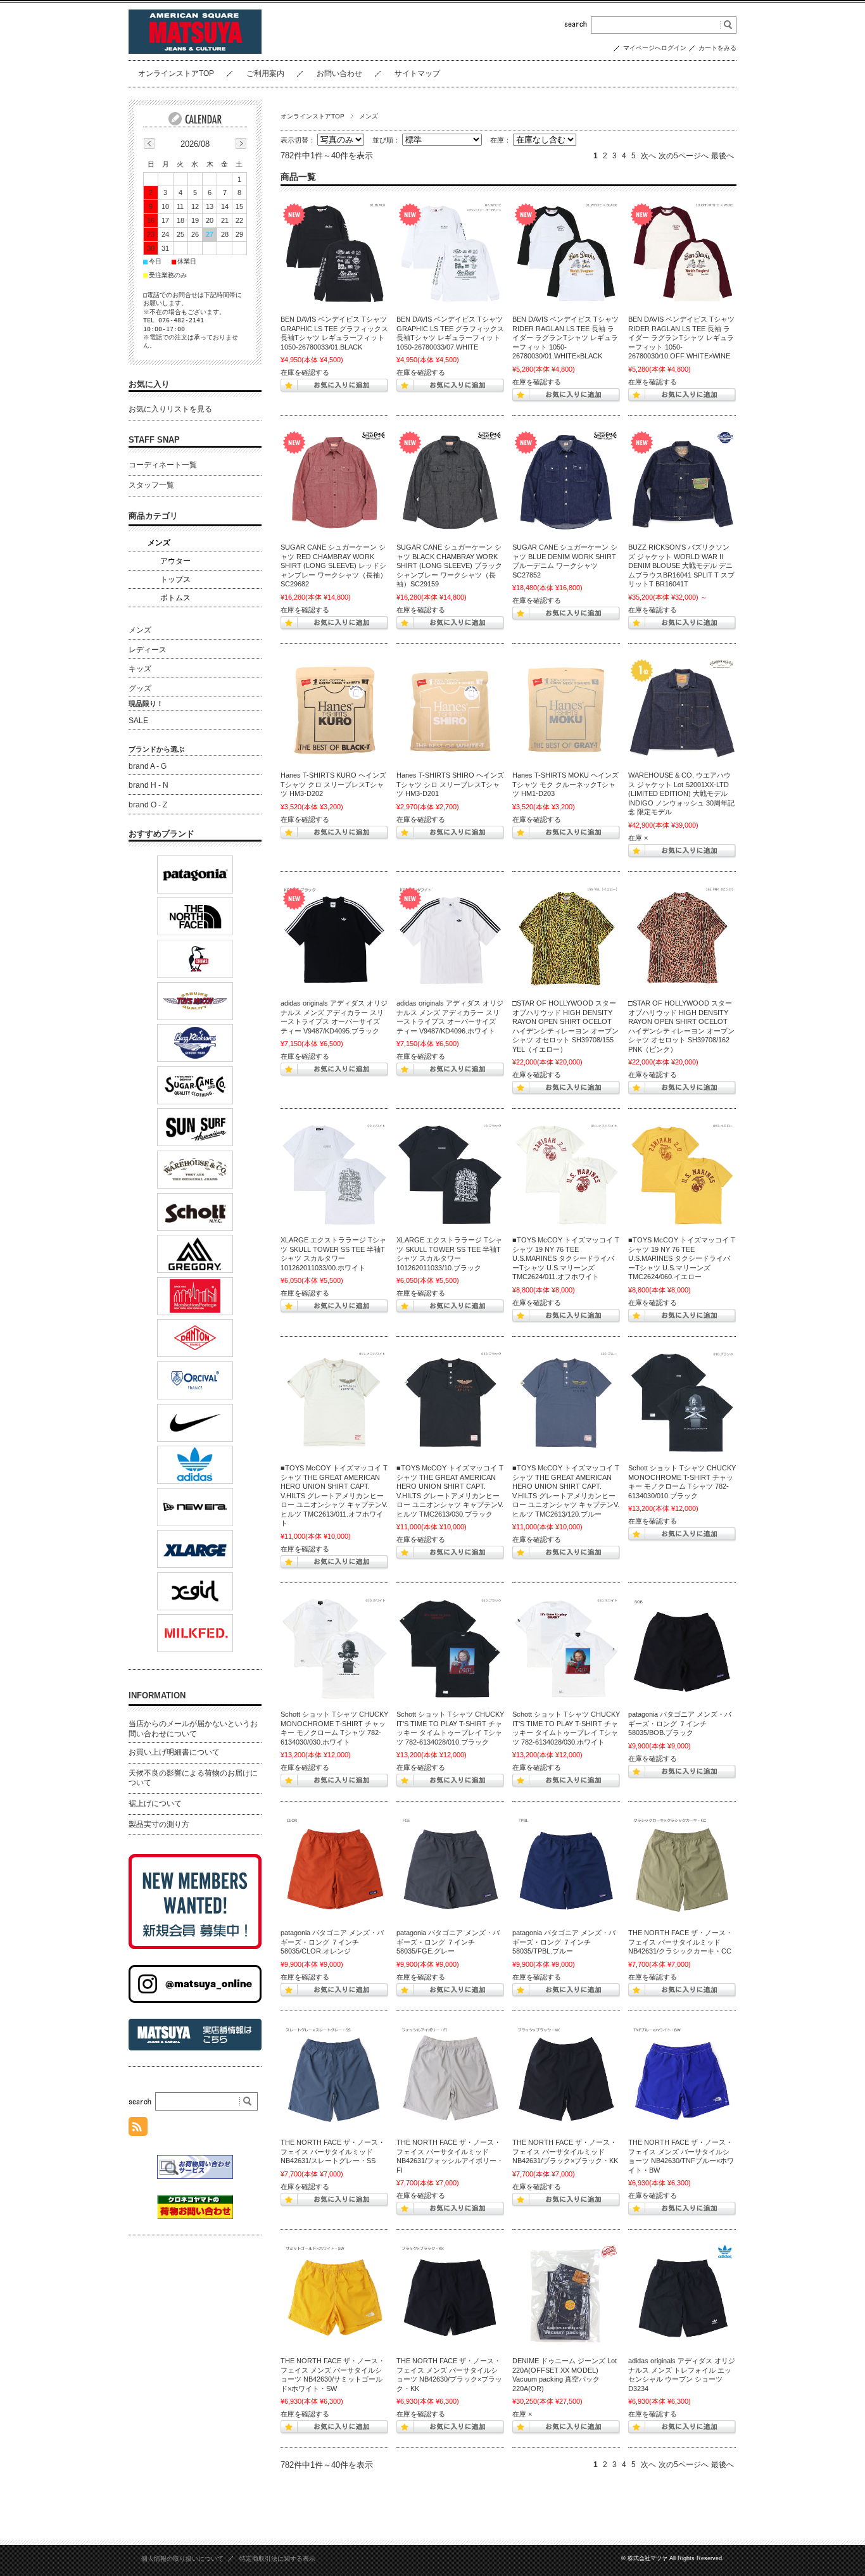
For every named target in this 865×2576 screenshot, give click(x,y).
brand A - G (148, 766)
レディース (148, 650)
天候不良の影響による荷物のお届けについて (193, 1778)
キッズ (140, 669)
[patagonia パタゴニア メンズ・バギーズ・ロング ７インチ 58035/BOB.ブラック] (682, 1650)
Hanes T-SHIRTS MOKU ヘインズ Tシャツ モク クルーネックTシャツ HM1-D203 (565, 784)
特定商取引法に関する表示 (277, 2559)
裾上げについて (155, 1803)
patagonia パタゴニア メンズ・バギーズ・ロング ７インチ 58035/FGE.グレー (448, 1942)
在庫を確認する (305, 372)
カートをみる (717, 48)
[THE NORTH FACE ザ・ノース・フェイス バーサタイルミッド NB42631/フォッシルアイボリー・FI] (450, 2078)
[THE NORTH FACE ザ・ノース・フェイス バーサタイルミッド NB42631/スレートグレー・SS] (334, 2078)
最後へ (723, 156)
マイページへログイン (655, 48)
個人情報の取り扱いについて (182, 2559)
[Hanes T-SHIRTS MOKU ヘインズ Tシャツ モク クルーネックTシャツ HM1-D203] (566, 710)
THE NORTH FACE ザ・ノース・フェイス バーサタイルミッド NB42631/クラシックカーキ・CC (680, 1942)
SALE (138, 721)
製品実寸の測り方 (159, 1824)
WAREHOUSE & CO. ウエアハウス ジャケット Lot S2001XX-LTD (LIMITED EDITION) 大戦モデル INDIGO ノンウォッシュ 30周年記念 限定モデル (681, 793)
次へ (648, 156)
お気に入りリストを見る (170, 409)
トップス (175, 579)
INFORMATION (157, 1695)
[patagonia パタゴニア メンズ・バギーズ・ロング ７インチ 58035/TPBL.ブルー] (566, 1868)
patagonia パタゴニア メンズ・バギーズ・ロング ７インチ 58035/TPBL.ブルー (564, 1942)
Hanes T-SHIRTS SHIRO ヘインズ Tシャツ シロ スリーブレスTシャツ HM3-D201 (450, 784)
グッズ (140, 688)
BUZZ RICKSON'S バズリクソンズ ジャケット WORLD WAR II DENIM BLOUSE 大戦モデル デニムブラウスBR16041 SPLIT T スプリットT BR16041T (681, 565)
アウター (175, 561)
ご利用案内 (265, 73)
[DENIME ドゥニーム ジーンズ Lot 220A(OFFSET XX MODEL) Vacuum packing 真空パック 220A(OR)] (566, 2296)
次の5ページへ (684, 156)
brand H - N (148, 785)
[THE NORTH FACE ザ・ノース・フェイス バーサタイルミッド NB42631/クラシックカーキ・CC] (682, 1868)
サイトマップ (417, 73)
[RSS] (138, 2129)
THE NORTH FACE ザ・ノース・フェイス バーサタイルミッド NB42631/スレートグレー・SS (333, 2151)
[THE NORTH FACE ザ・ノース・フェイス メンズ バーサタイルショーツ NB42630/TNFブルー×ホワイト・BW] (682, 2078)
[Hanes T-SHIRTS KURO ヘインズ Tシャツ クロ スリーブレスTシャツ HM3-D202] (334, 710)
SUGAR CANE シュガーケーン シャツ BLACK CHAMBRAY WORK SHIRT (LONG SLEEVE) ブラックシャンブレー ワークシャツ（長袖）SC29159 (449, 565)
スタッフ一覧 (151, 485)
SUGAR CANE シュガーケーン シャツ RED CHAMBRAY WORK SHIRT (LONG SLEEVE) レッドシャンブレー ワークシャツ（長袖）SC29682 (334, 565)
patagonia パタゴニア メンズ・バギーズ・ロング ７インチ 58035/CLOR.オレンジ (332, 1942)
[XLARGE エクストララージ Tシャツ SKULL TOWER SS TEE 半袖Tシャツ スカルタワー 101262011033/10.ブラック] (450, 1175)
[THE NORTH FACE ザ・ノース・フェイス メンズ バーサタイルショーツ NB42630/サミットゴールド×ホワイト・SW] (334, 2296)
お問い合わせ (339, 73)
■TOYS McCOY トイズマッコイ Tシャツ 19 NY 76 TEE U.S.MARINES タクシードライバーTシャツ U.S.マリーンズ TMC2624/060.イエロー (682, 1258)
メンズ (159, 543)
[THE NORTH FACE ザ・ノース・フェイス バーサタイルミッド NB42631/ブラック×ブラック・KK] (566, 2078)
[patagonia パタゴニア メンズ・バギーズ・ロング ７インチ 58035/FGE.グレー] (450, 1868)
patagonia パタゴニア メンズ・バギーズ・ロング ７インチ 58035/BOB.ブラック (680, 1723)
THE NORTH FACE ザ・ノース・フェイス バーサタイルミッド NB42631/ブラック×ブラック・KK (565, 2151)
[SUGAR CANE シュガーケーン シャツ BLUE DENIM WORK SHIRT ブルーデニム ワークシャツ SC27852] (566, 483)
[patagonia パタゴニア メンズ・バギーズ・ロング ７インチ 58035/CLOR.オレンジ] (334, 1868)
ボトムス (175, 598)
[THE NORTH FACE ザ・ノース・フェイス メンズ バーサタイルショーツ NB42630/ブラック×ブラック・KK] (450, 2296)
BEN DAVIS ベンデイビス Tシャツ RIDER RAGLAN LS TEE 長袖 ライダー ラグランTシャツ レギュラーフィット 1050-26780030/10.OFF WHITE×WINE (681, 338)
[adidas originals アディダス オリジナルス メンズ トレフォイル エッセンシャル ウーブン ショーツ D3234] (682, 2296)
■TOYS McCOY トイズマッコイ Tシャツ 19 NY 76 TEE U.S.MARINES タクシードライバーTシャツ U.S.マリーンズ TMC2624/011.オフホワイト (566, 1258)
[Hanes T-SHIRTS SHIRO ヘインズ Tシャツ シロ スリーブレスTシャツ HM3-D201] (450, 710)
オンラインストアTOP (176, 73)
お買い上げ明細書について (174, 1752)
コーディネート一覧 (163, 465)
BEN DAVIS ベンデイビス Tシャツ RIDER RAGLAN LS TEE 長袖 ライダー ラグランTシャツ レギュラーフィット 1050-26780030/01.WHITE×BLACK (565, 338)
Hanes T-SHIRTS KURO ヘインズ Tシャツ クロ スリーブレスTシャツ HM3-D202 (333, 784)
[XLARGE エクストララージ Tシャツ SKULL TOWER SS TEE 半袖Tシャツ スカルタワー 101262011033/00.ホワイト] (334, 1175)
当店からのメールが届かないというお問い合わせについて (193, 1729)
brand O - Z (148, 805)
